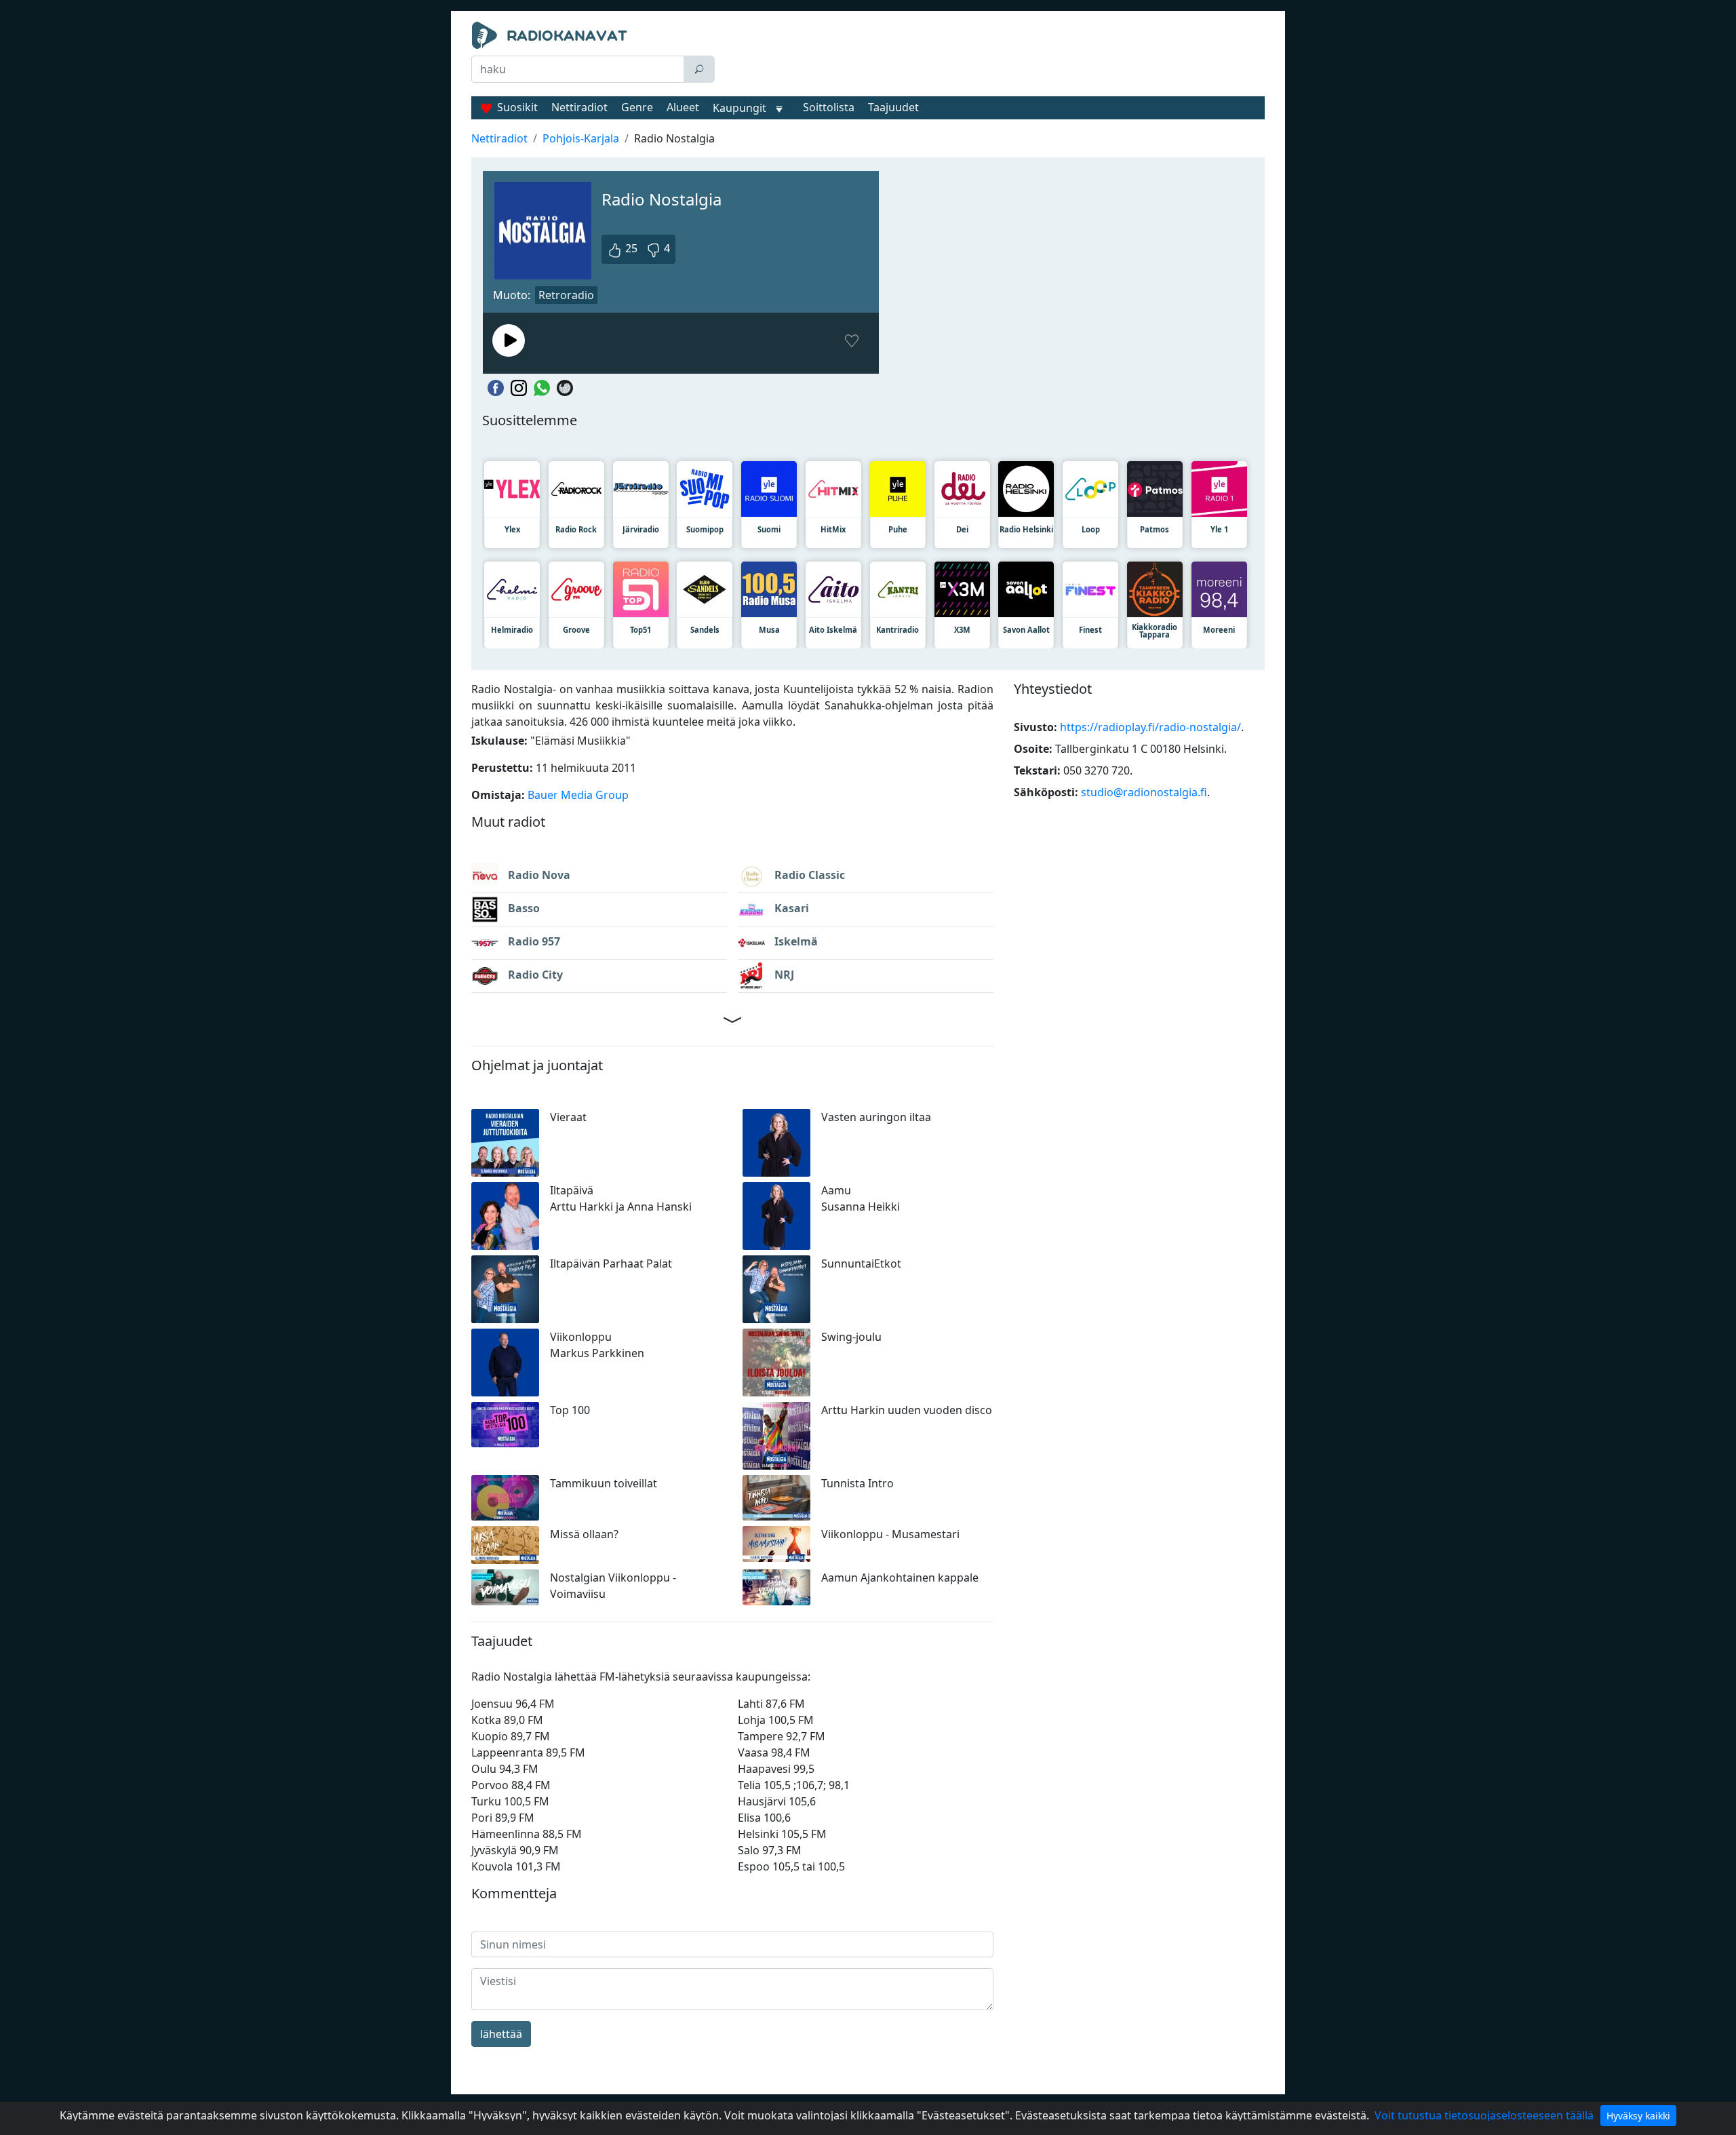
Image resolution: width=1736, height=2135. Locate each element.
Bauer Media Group (578, 795)
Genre (637, 107)
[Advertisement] (993, 56)
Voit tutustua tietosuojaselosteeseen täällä (1484, 2115)
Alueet (683, 107)
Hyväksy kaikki (1638, 2116)
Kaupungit (739, 108)
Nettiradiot (579, 107)
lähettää (501, 2034)
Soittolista (829, 107)
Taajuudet (893, 107)
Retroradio (566, 295)
